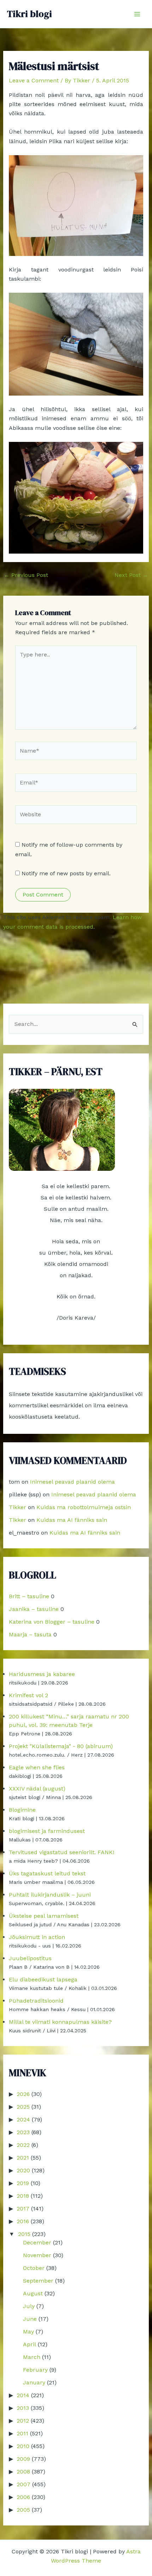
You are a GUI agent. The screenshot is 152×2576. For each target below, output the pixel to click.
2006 (23, 2497)
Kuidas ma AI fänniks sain (72, 1520)
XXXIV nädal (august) (37, 1789)
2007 (24, 2484)
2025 (23, 2107)
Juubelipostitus (30, 1958)
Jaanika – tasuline (34, 1609)
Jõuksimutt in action (37, 1937)
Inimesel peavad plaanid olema (72, 1482)
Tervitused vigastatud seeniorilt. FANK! (62, 1852)
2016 (23, 2221)
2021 (23, 2158)
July (29, 2306)
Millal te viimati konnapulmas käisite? (60, 2022)
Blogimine (22, 1810)
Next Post (131, 575)
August (33, 2293)
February (35, 2370)
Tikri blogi (30, 14)
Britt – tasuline (29, 1596)
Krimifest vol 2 (28, 1695)
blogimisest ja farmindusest (47, 1831)
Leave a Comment (34, 80)
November (37, 2255)
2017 (23, 2209)
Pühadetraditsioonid (36, 2001)
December (37, 2242)
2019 (23, 2183)
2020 (23, 2170)
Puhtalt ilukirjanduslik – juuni (50, 1895)
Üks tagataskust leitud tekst (47, 1873)
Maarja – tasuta (30, 1634)
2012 (23, 2421)
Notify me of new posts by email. (66, 873)
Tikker (17, 1507)
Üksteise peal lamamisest (44, 1916)
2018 (23, 2196)
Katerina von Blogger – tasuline (52, 1622)
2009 (23, 2459)
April (30, 2344)
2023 (23, 2132)
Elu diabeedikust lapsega (43, 1979)
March (32, 2357)
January (34, 2382)
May (28, 2332)
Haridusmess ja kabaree (42, 1674)
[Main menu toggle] (137, 14)
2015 (24, 2234)
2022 (23, 2145)
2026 (23, 2094)
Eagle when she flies (37, 1767)
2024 (23, 2119)
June (30, 2319)
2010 (23, 2446)
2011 (22, 2433)
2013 (23, 2408)
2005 (23, 2510)
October (34, 2268)
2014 (23, 2395)
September (38, 2281)
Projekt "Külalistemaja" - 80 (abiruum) (61, 1746)
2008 (23, 2472)
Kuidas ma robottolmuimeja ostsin (84, 1507)
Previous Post (26, 575)
